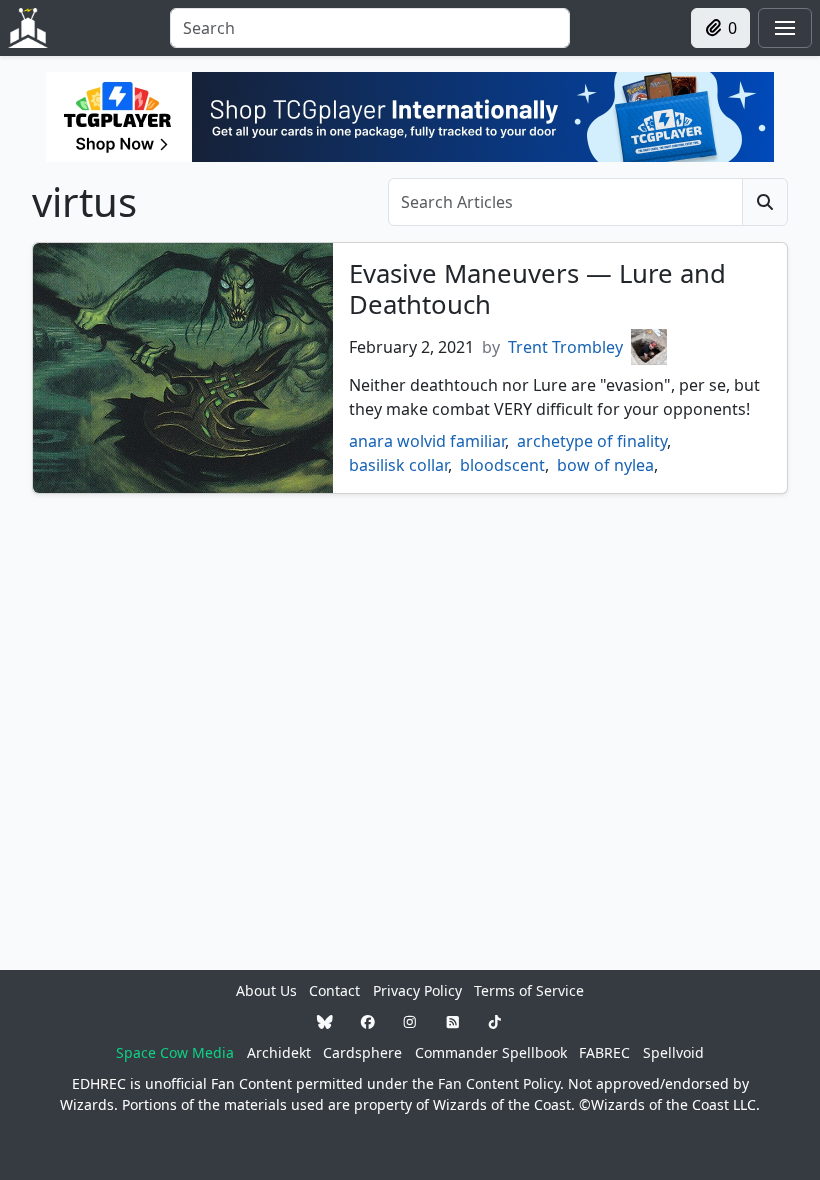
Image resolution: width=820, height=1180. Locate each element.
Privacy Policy (417, 990)
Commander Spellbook (491, 1052)
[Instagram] (410, 1021)
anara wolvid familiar (427, 441)
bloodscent (502, 465)
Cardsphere (362, 1052)
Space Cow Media (175, 1052)
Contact (334, 990)
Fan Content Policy (499, 1083)
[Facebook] (368, 1021)
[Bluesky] (325, 1021)
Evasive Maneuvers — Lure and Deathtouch (537, 289)
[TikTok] (495, 1021)
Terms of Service (529, 990)
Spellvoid (673, 1052)
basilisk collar (398, 465)
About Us (266, 990)
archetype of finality (592, 441)
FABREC (604, 1052)
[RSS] (453, 1021)
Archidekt (279, 1052)
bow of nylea (605, 465)
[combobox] (370, 28)
